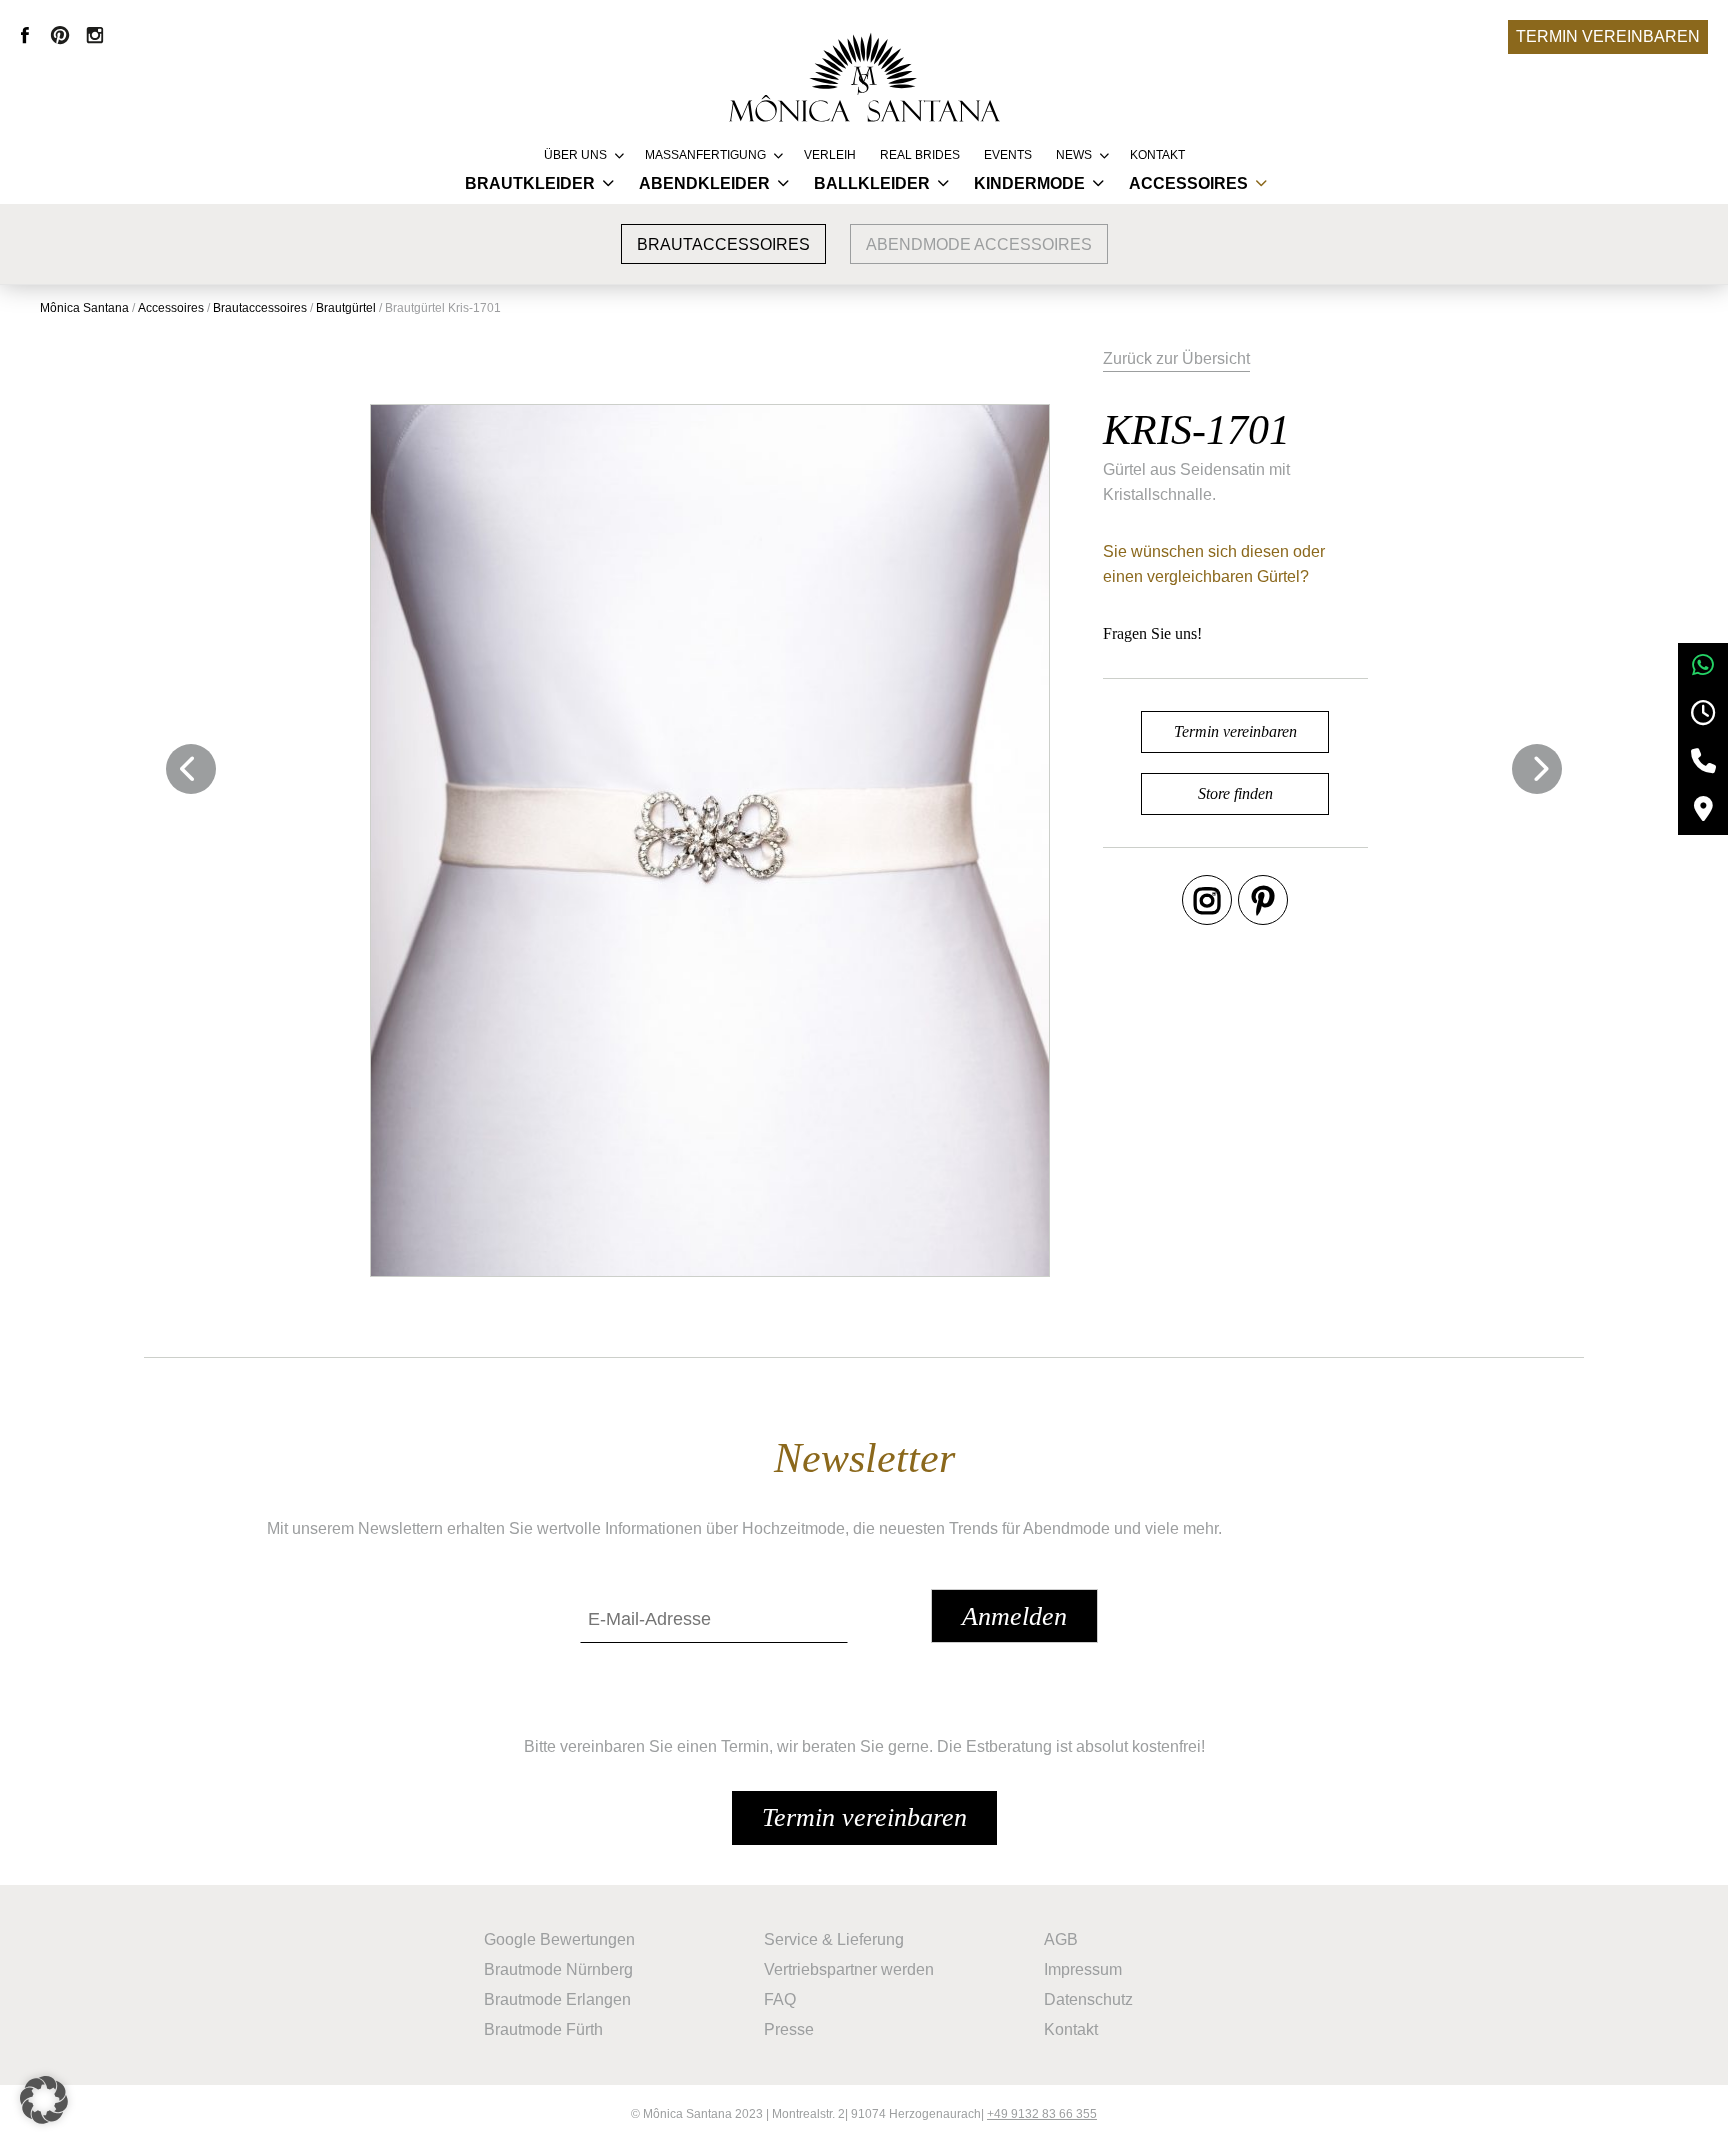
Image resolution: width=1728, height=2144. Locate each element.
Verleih (830, 155)
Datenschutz (1088, 1999)
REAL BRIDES (920, 155)
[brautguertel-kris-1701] (710, 840)
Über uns (575, 155)
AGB (1061, 1939)
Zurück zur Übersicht (1176, 358)
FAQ (780, 1999)
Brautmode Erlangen (557, 1999)
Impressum (1083, 1969)
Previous (191, 769)
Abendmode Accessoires (979, 244)
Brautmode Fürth (543, 2029)
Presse (789, 2029)
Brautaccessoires (723, 244)
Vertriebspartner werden (849, 1969)
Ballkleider (872, 183)
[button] (44, 2100)
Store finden (1235, 793)
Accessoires (1188, 183)
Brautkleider (530, 183)
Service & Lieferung (834, 1939)
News (1074, 155)
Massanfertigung (705, 155)
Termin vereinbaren (1608, 36)
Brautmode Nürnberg (558, 1969)
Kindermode (1029, 183)
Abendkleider (704, 183)
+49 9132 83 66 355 (1042, 2114)
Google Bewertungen (559, 1939)
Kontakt (1157, 155)
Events (1008, 155)
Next (1537, 769)
